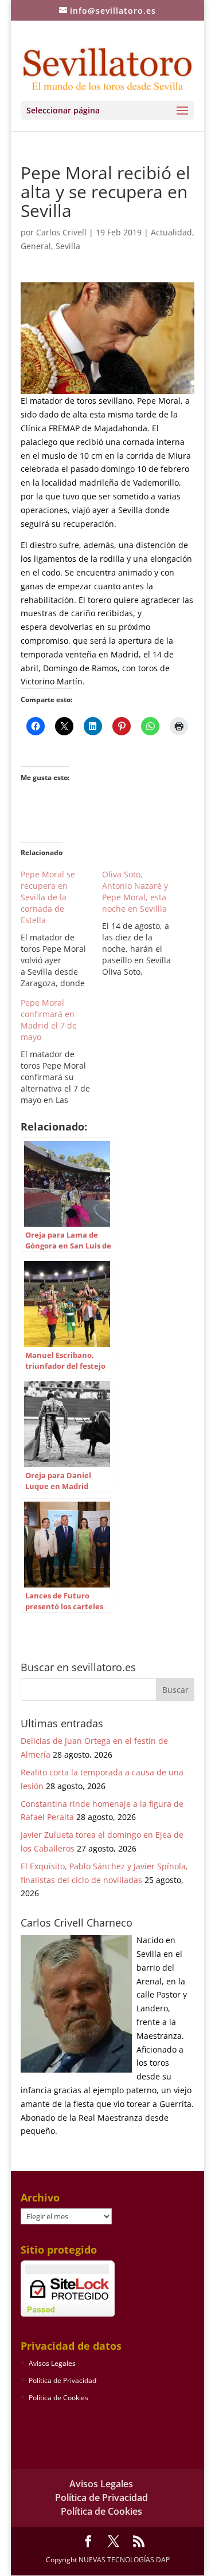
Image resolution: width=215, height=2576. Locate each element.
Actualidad (171, 232)
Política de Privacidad (62, 2380)
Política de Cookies (58, 2398)
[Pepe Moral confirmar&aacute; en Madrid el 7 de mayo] (61, 1051)
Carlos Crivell (61, 232)
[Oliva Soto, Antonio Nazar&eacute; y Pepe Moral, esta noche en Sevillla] (143, 923)
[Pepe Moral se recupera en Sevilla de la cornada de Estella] (61, 929)
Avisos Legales (52, 2363)
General (36, 246)
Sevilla (68, 246)
